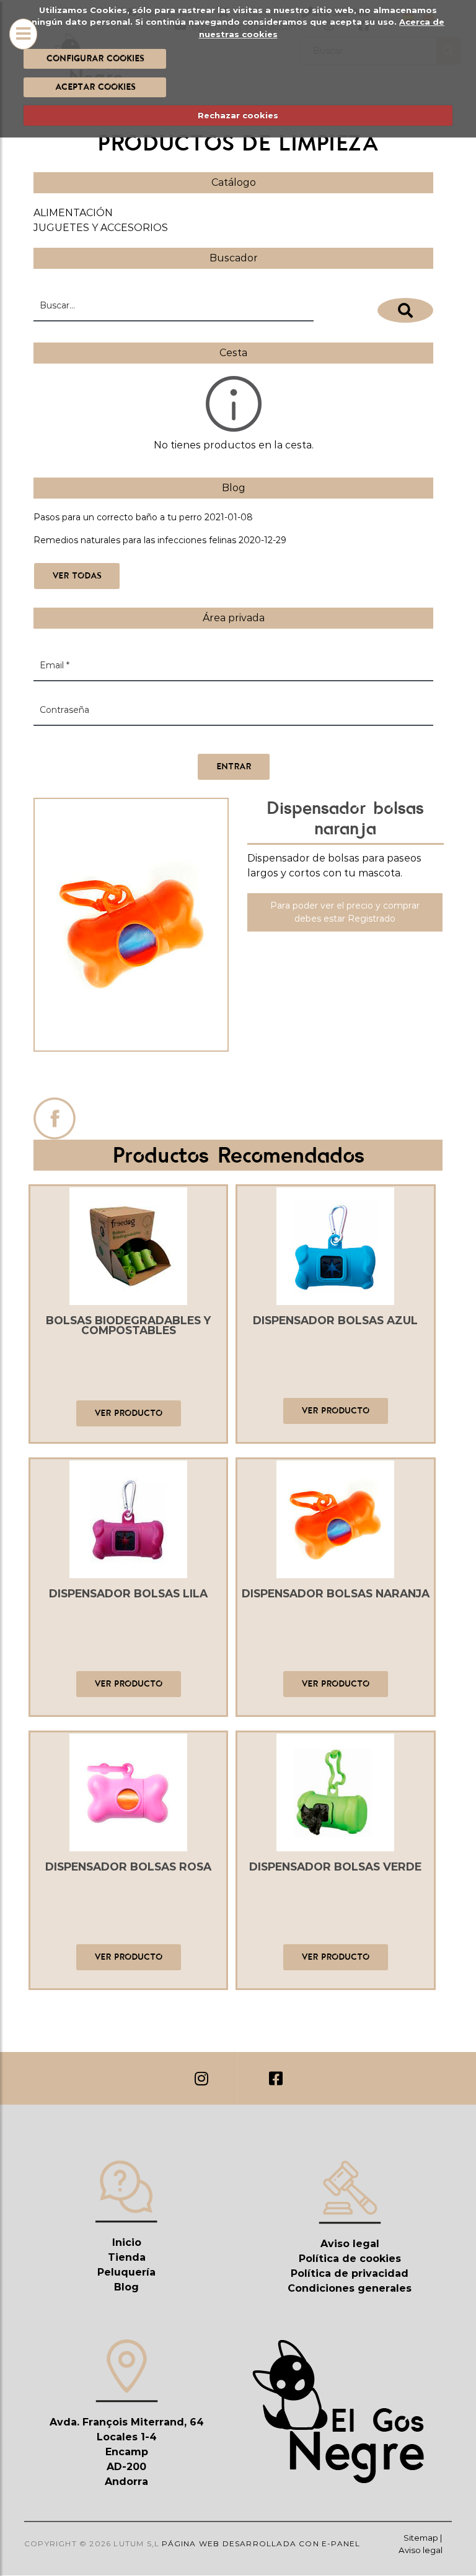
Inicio (127, 2242)
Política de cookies (350, 2259)
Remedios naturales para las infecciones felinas (135, 540)
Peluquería (126, 2272)
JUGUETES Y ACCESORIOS (101, 228)
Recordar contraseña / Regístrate (106, 741)
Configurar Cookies (95, 58)
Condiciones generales (350, 2288)
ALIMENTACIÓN (73, 213)
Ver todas (77, 575)
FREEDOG (131, 1077)
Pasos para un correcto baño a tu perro (118, 517)
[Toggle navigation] (23, 34)
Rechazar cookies (238, 115)
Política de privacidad (350, 2273)
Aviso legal (350, 2244)
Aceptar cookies (95, 87)
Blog (126, 2287)
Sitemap (421, 2538)
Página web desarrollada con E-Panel (261, 2543)
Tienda (127, 2257)
